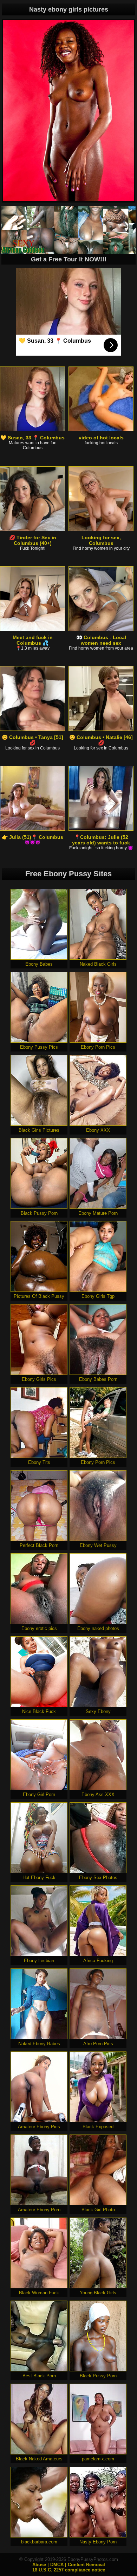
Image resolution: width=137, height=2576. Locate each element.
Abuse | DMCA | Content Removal (69, 2565)
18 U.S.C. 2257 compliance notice (69, 2570)
